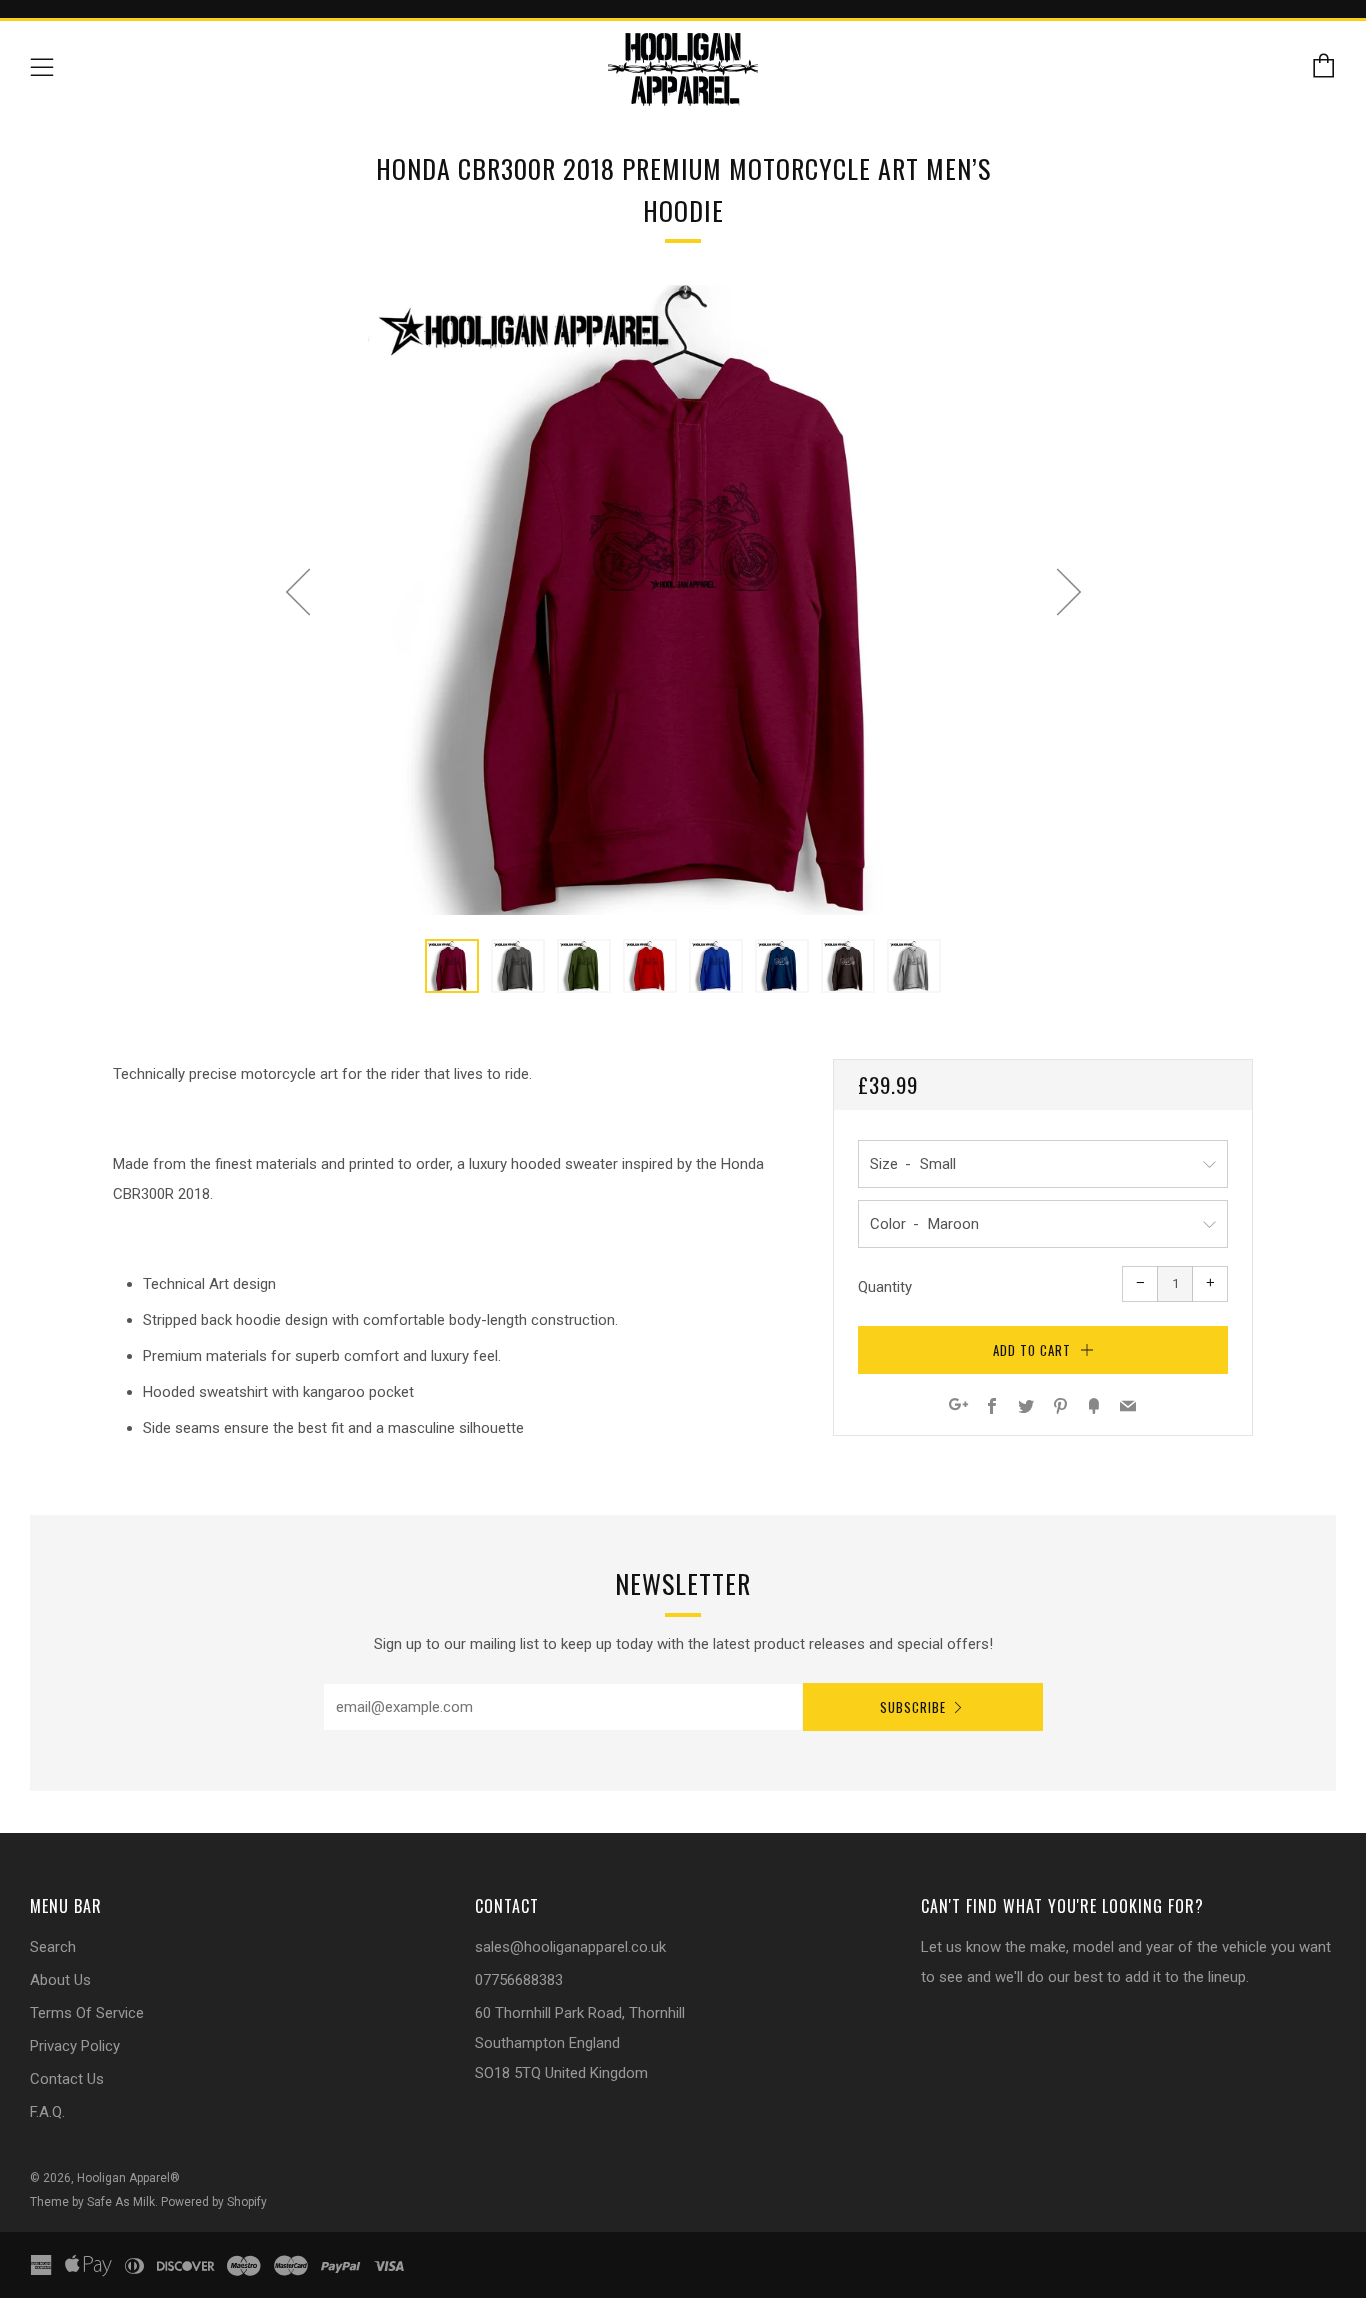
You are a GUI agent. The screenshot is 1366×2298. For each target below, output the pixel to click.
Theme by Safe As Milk (92, 2202)
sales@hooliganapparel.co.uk (570, 1947)
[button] (452, 966)
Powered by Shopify (214, 2202)
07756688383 (519, 1980)
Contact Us (67, 2079)
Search (53, 1947)
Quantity (885, 1287)
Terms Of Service (87, 2013)
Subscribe (913, 1707)
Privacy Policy (75, 2046)
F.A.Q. (47, 2112)
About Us (60, 1980)
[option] (683, 600)
